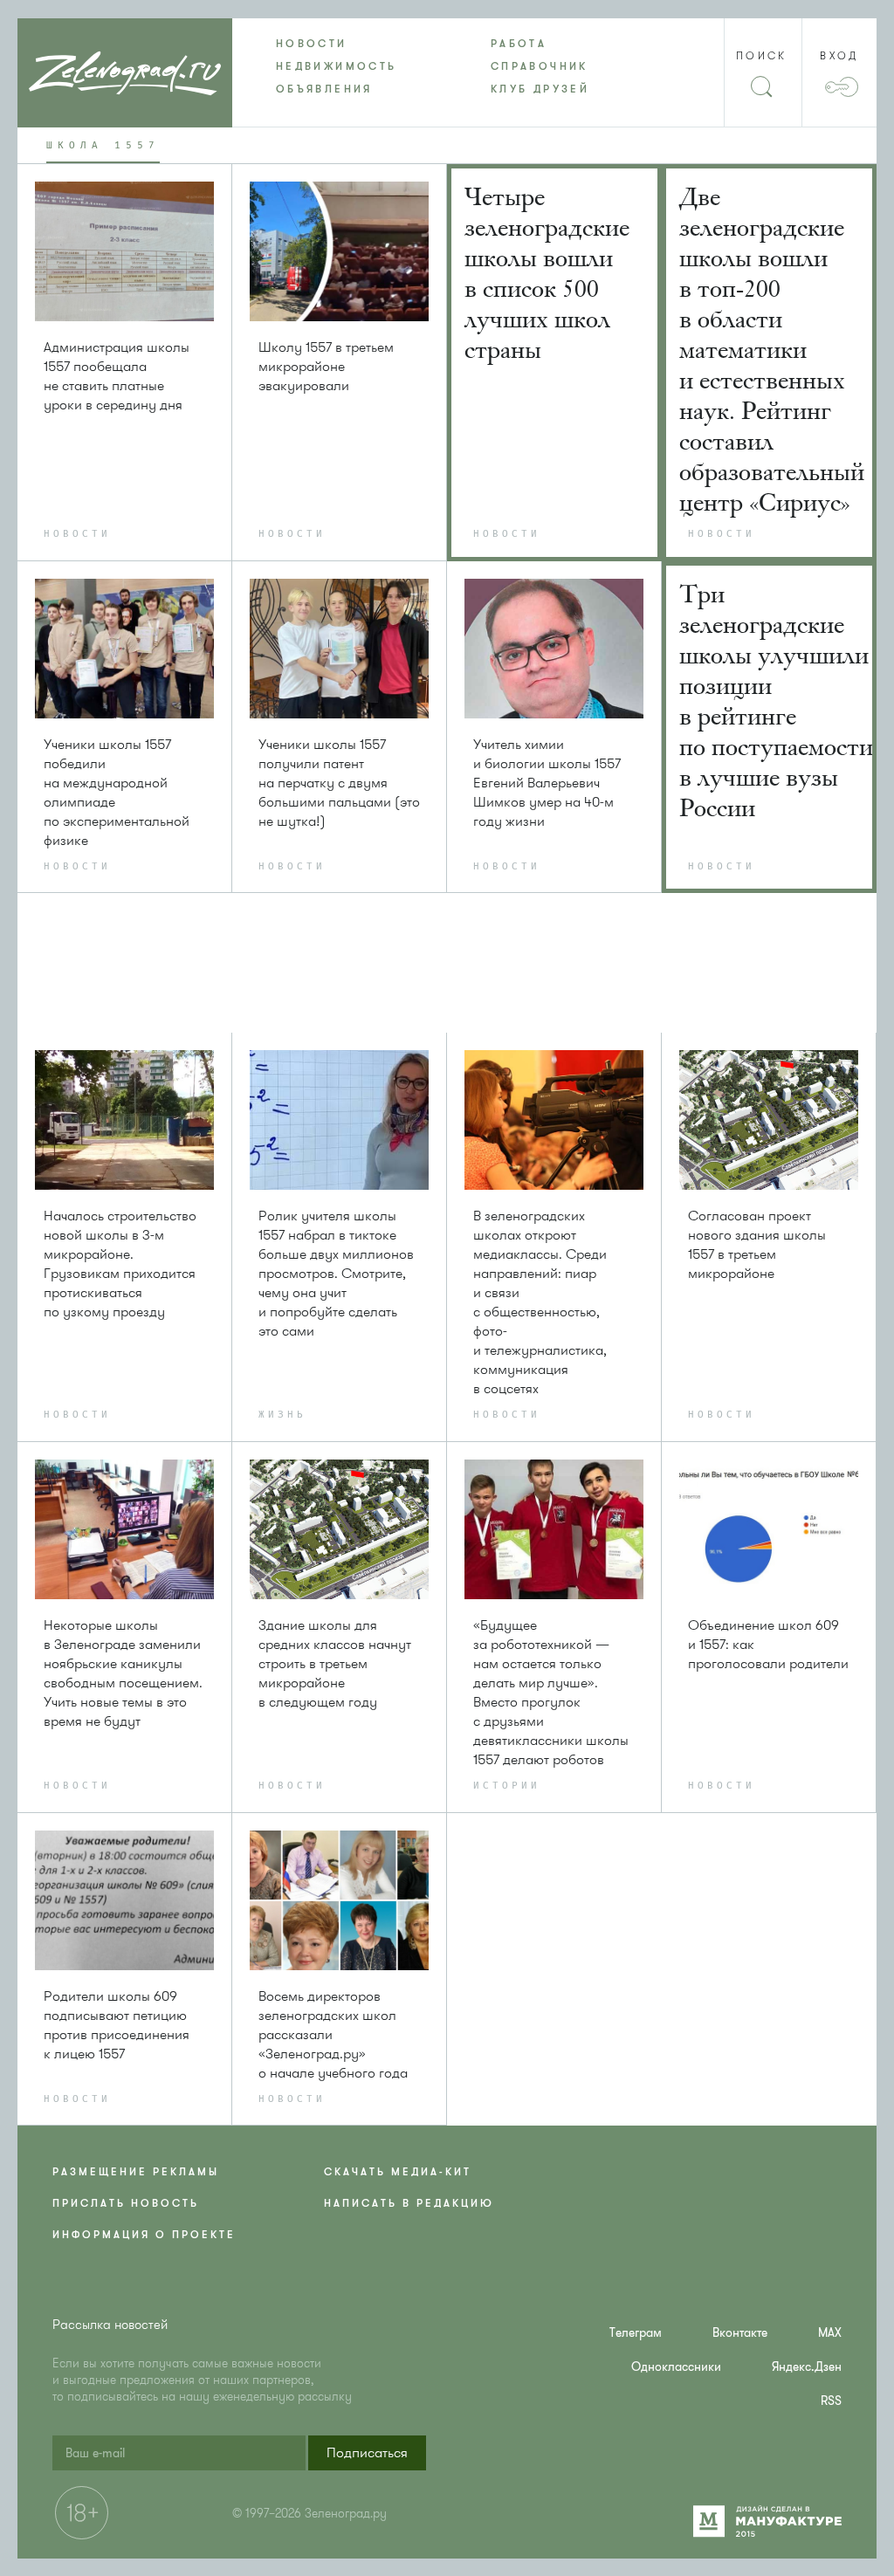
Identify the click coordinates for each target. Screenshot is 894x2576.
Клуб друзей (540, 89)
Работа (519, 44)
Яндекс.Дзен (807, 2367)
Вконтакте (740, 2333)
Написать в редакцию (409, 2203)
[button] (367, 2453)
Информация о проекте (144, 2235)
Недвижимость (336, 66)
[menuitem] (340, 44)
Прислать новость (126, 2203)
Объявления (324, 89)
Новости (312, 44)
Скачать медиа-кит (398, 2172)
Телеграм (636, 2333)
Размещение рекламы (136, 2172)
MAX (830, 2333)
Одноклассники (676, 2367)
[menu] (447, 66)
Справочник (540, 66)
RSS (831, 2401)
